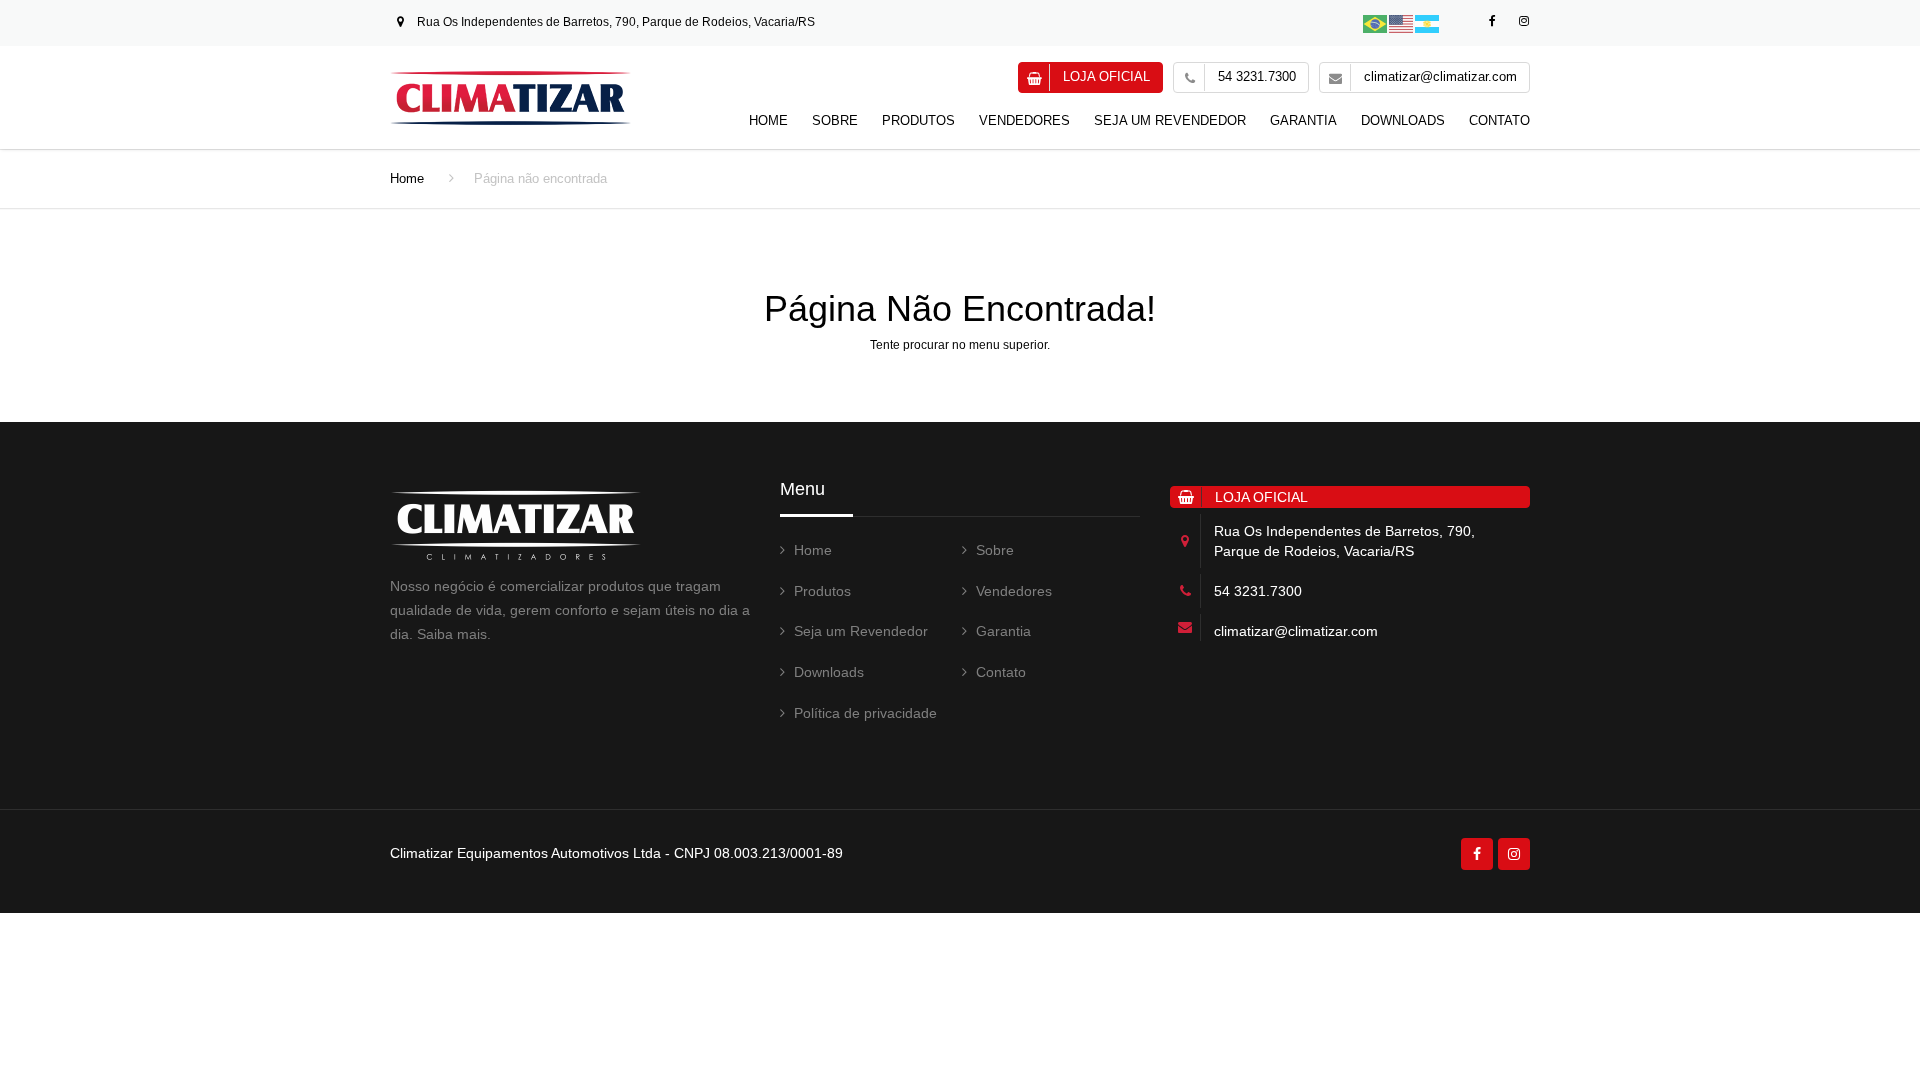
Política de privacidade (865, 713)
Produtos (918, 120)
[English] (1402, 23)
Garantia (1303, 120)
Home (768, 120)
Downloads (1403, 120)
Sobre (835, 120)
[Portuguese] (1376, 23)
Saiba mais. (454, 634)
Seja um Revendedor (1170, 120)
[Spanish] (1428, 23)
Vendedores (1024, 120)
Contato (1499, 120)
